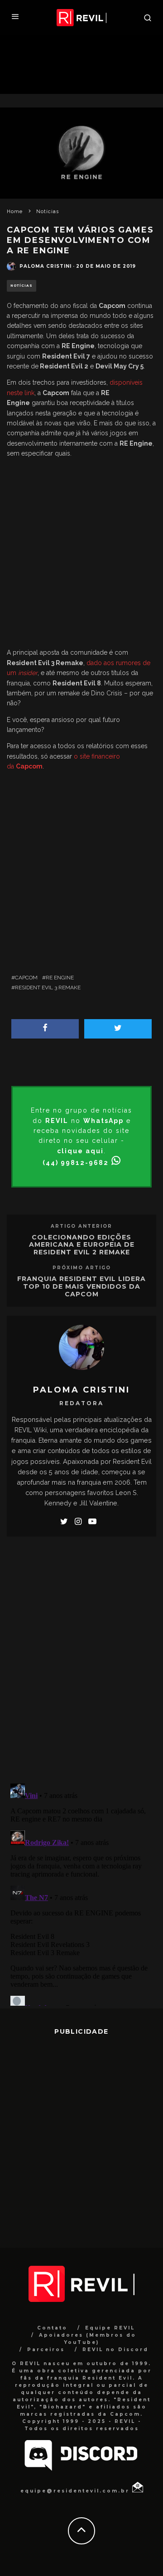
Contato (52, 2328)
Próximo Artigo (82, 1268)
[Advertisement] (81, 555)
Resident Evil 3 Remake (48, 988)
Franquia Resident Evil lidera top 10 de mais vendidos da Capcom (81, 1286)
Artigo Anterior (81, 1226)
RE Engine (60, 978)
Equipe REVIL (110, 2328)
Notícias (22, 286)
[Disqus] (81, 1658)
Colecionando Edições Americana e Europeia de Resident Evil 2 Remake (82, 1245)
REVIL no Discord (115, 2350)
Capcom (26, 978)
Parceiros (46, 2350)
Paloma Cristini (46, 266)
